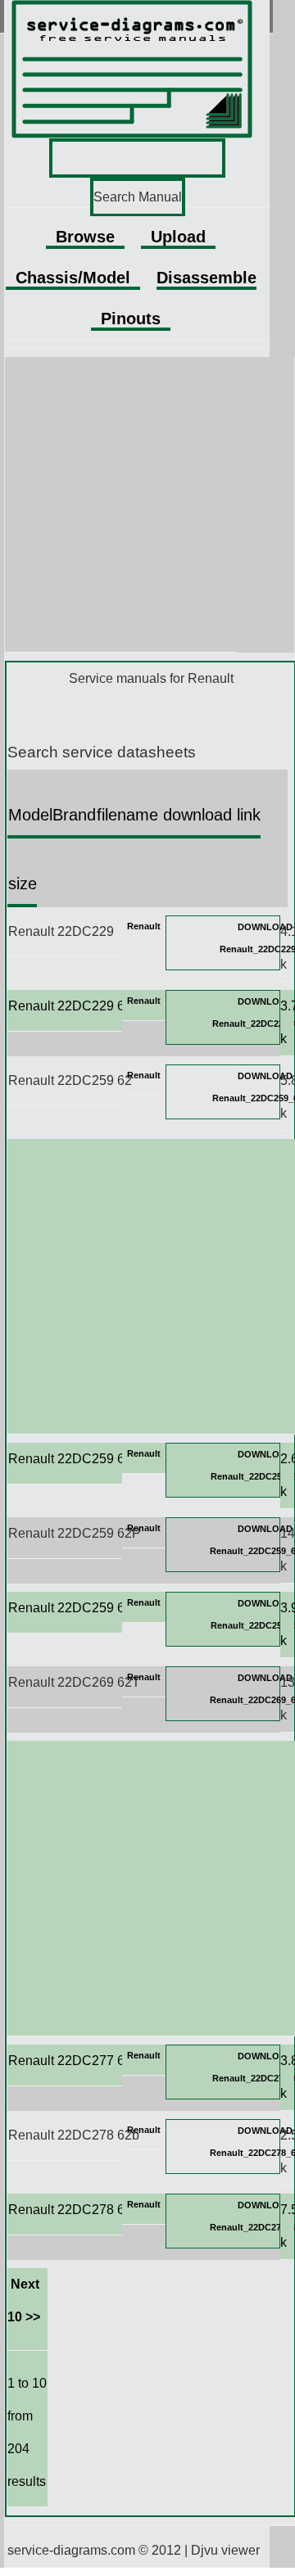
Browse (85, 237)
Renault (144, 926)
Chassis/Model (73, 278)
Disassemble (206, 278)
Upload (178, 237)
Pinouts (131, 319)
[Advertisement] (147, 504)
